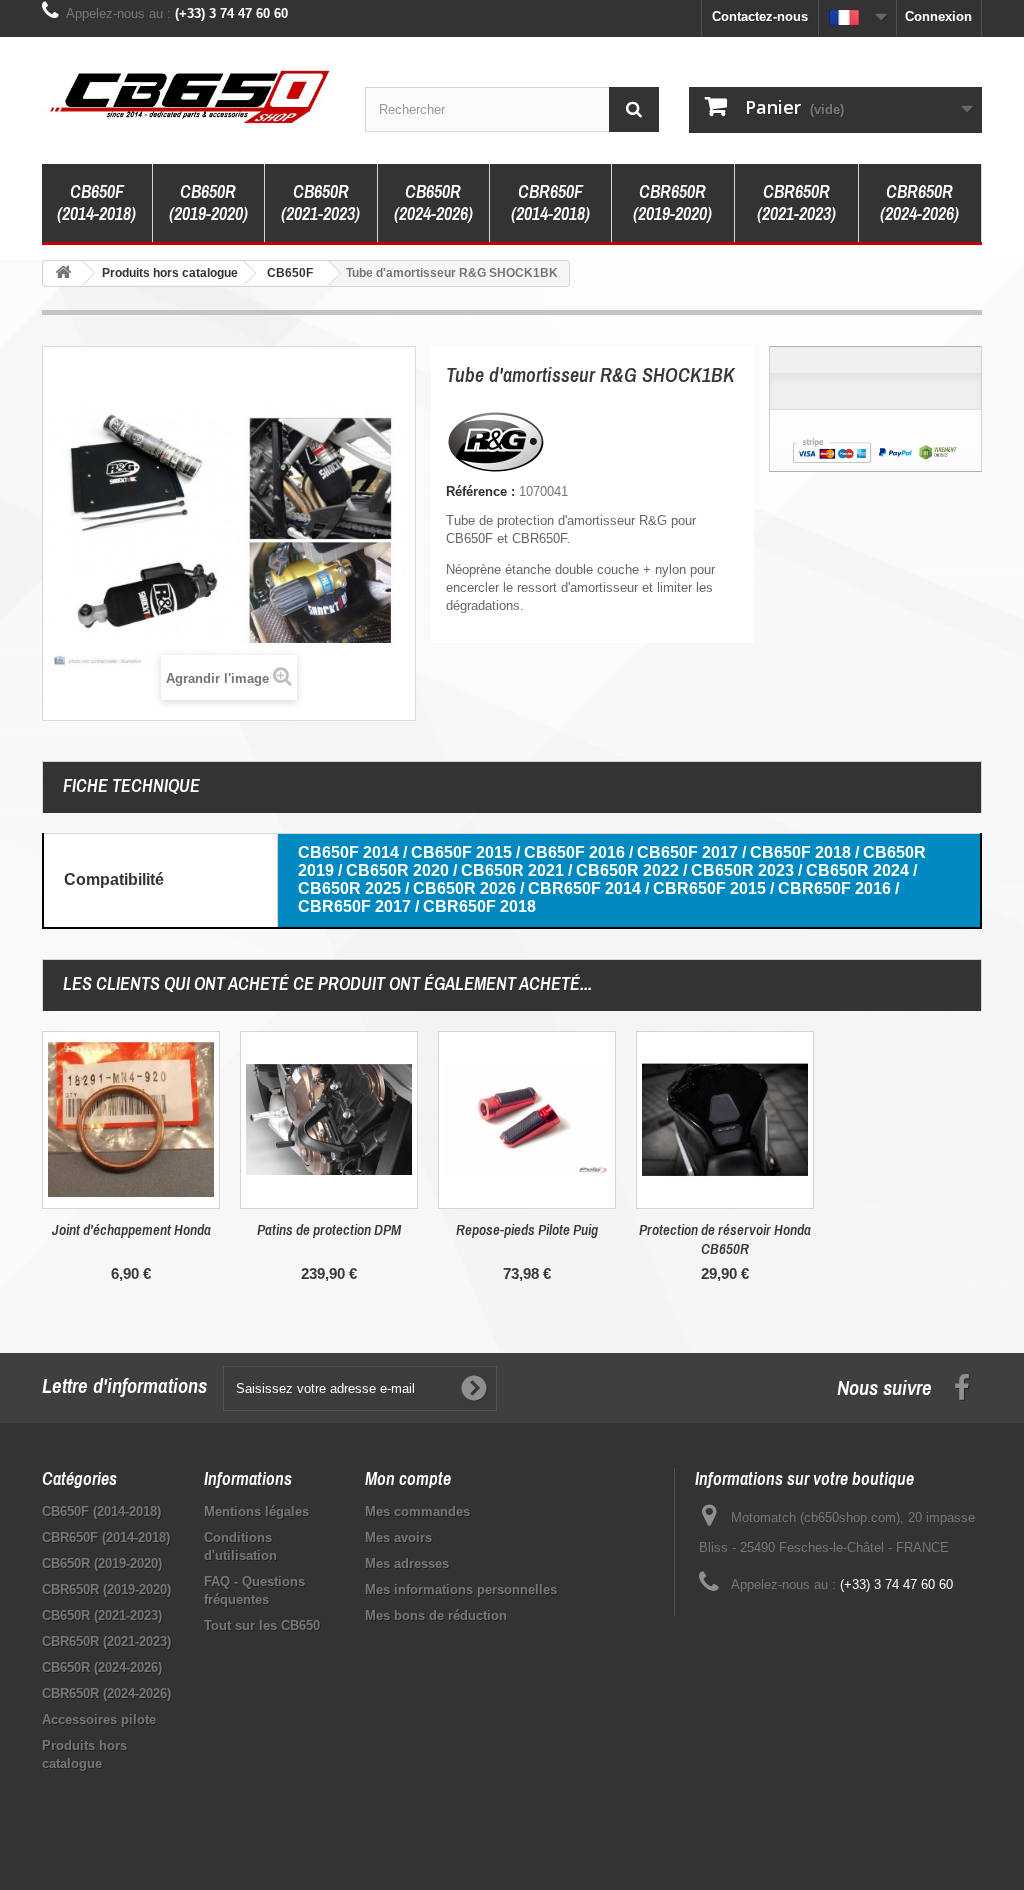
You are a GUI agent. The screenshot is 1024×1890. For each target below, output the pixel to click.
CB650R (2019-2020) (208, 202)
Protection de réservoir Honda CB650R (725, 1239)
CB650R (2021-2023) (320, 202)
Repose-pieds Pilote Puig (527, 1229)
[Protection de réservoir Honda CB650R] (725, 1120)
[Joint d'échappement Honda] (131, 1120)
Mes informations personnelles (461, 1589)
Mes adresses (407, 1563)
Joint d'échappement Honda (131, 1229)
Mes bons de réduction (436, 1615)
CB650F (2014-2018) (96, 202)
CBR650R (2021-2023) (796, 202)
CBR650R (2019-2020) (672, 202)
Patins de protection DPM (329, 1229)
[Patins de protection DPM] (329, 1120)
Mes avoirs (398, 1537)
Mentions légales (256, 1511)
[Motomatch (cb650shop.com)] (188, 95)
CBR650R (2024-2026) (919, 202)
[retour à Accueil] (63, 273)
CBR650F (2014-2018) (550, 202)
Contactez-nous (760, 16)
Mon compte (408, 1478)
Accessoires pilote (99, 1719)
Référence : (480, 491)
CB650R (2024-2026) (433, 202)
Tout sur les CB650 (262, 1625)
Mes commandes (417, 1511)
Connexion (938, 16)
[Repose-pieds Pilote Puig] (527, 1120)
